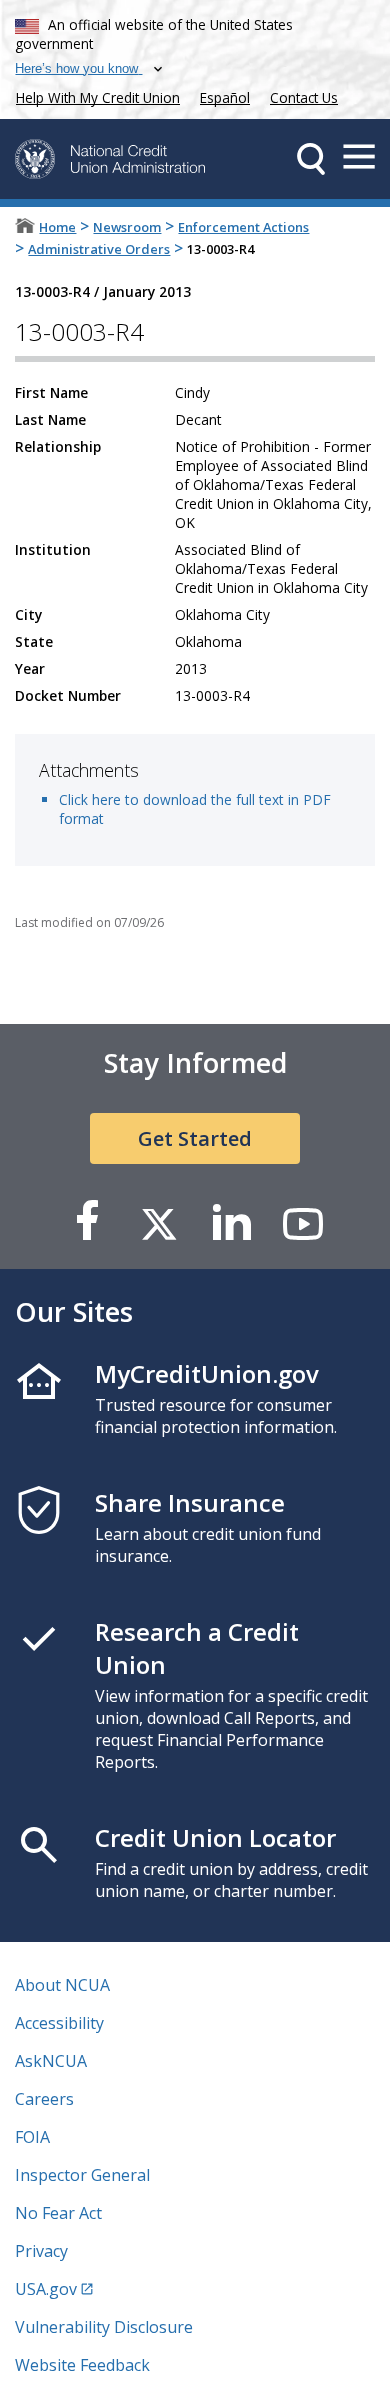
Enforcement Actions (243, 227)
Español (225, 97)
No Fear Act (58, 2213)
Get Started (195, 1138)
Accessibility (59, 2023)
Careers (44, 2099)
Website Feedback (82, 2365)
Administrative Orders (99, 249)
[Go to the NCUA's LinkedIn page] (231, 1222)
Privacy (41, 2251)
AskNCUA (51, 2061)
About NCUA (62, 1985)
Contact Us (304, 97)
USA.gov (46, 2289)
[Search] (311, 159)
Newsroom (127, 227)
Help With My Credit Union (94, 95)
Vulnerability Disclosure (104, 2327)
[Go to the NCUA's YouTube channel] (303, 1222)
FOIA (32, 2137)
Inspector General (82, 2175)
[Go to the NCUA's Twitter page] (159, 1222)
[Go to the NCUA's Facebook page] (87, 1222)
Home (57, 227)
